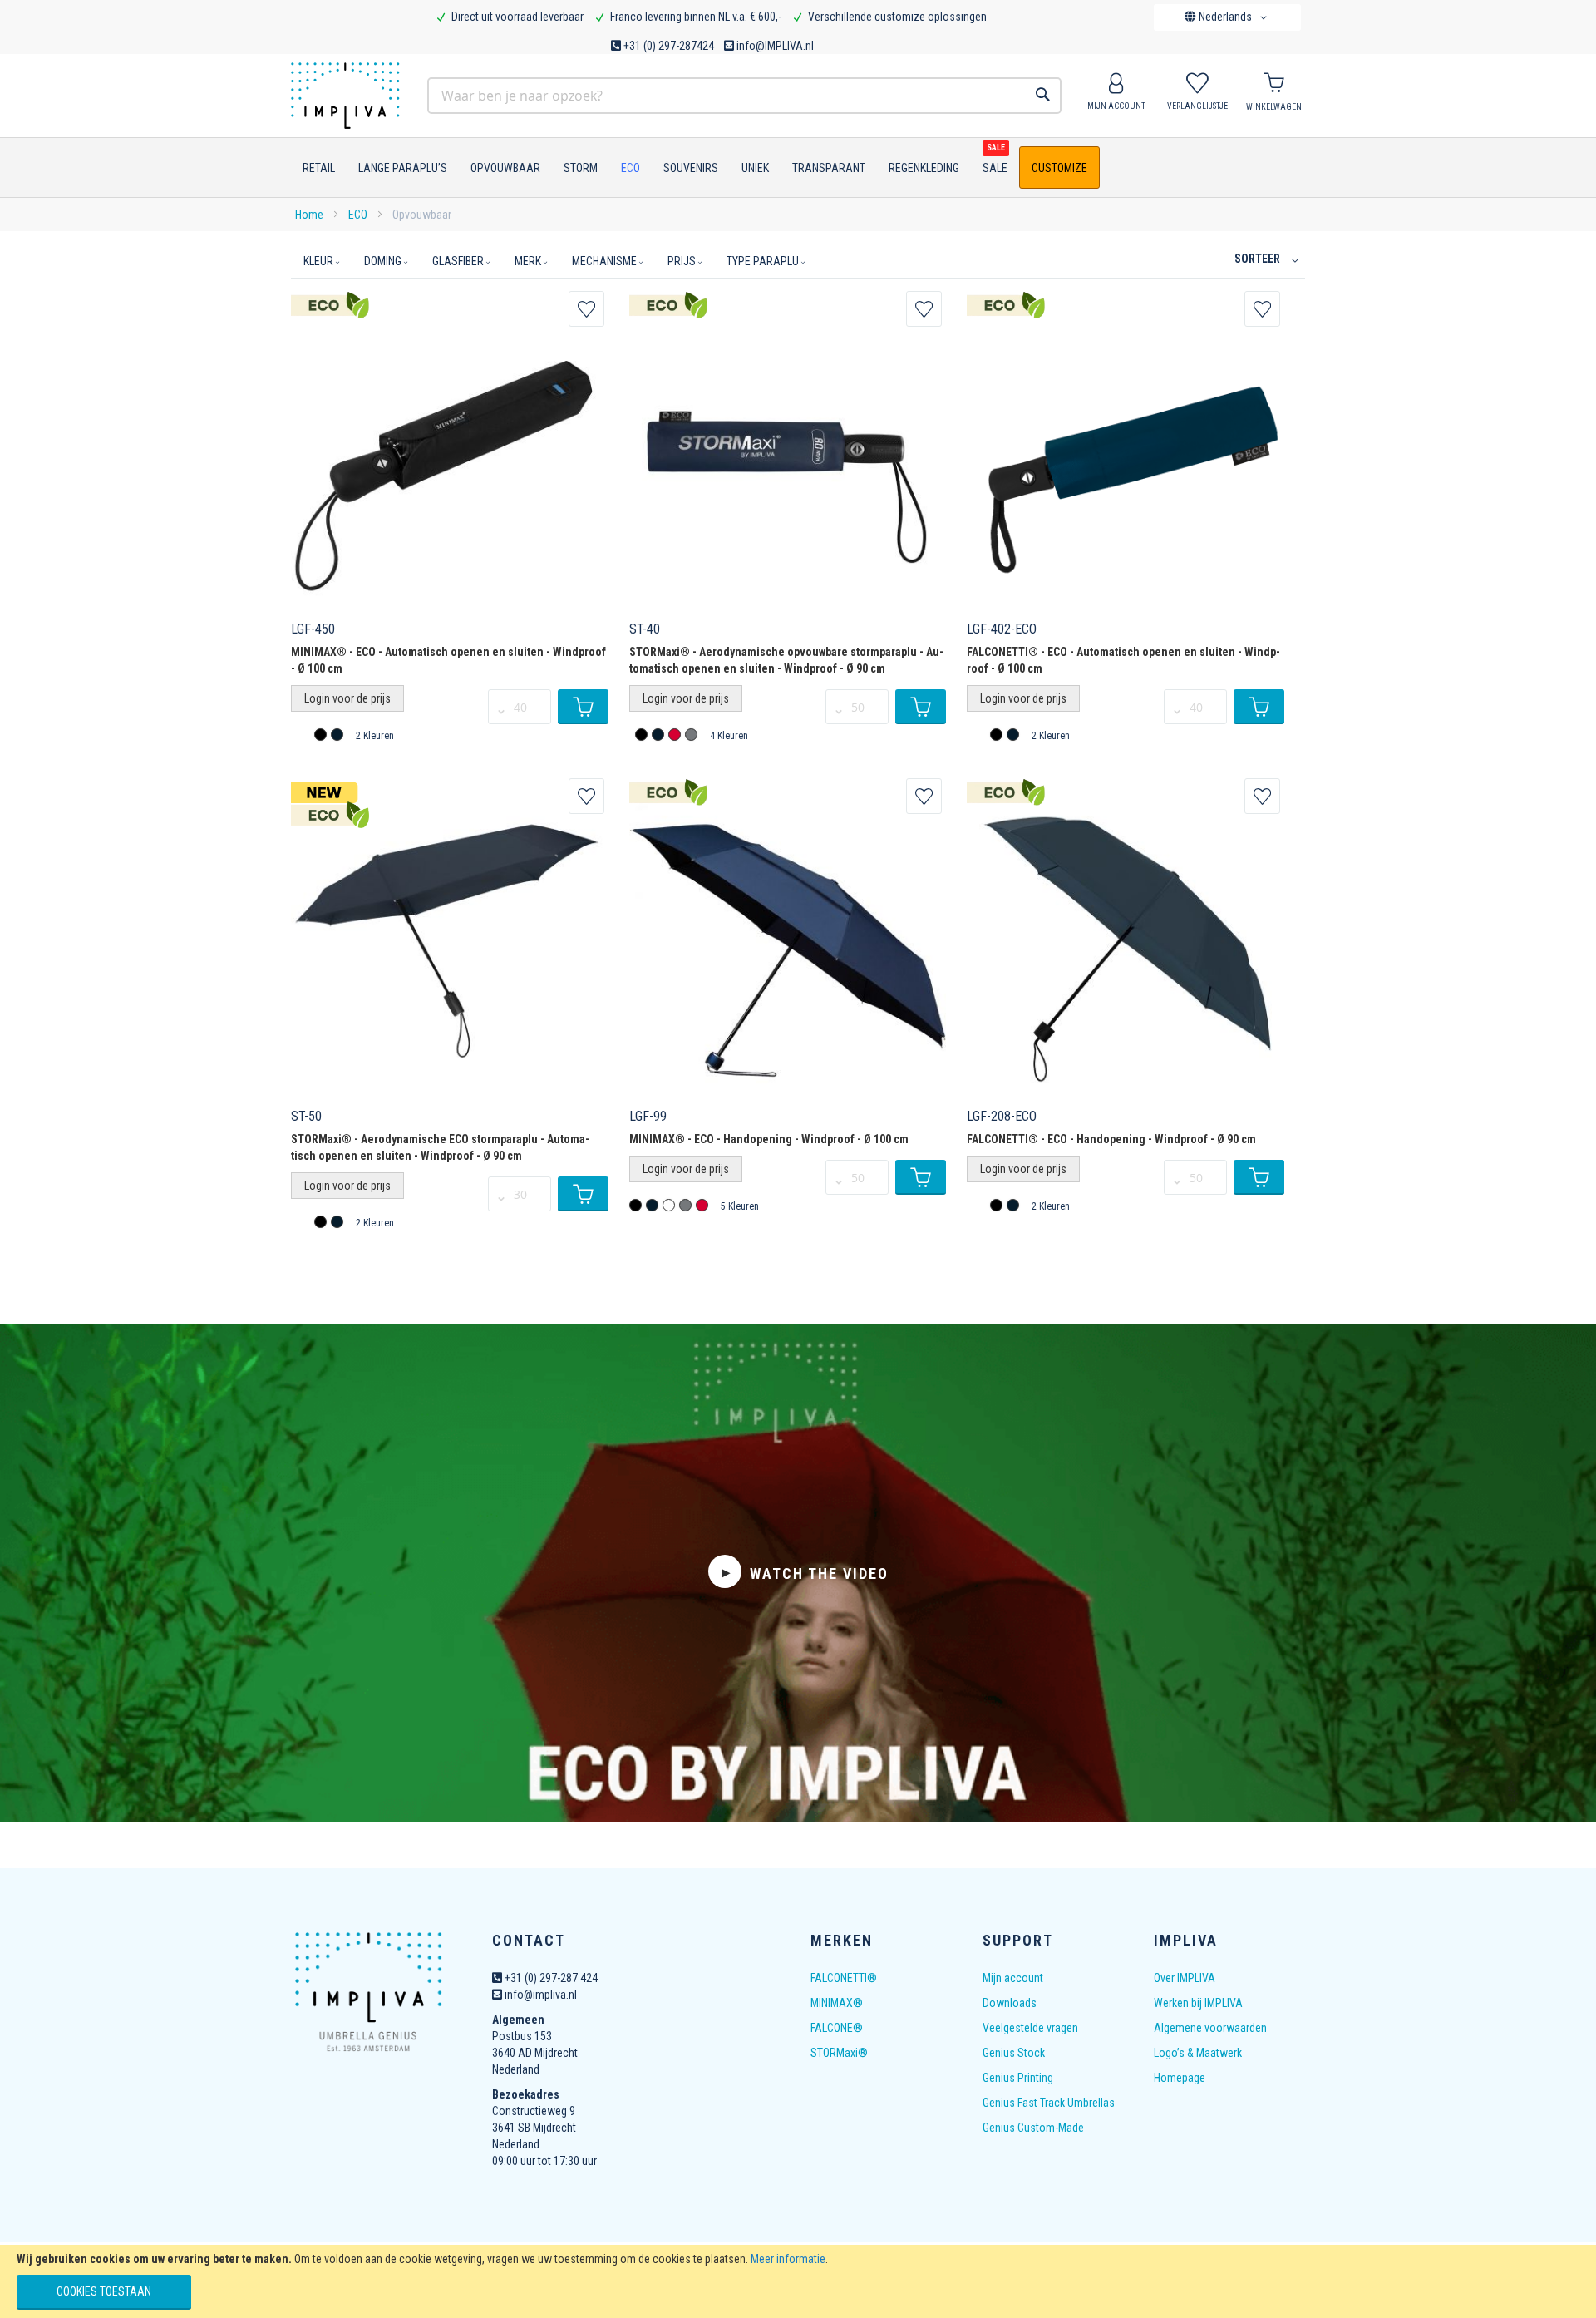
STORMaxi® (839, 2053)
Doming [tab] (383, 261)
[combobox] (744, 96)
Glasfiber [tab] (458, 261)
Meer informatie (788, 2259)
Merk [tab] (528, 261)
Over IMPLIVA (1185, 1978)
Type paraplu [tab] (763, 261)
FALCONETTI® (844, 1978)
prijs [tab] (682, 261)
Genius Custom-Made (1033, 2128)
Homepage (1180, 2078)
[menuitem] (315, 168)
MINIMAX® (837, 2003)
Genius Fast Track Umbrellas (1049, 2103)
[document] (798, 2281)
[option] (320, 735)
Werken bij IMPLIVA (1198, 2003)
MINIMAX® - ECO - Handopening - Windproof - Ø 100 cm (769, 1139)
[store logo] (352, 96)
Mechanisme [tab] (604, 261)
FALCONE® (837, 2028)
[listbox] (331, 737)
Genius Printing (1018, 2078)
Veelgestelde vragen (1030, 2028)
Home (310, 215)
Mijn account (1013, 1978)
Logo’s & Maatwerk (1198, 2053)
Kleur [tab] (318, 261)
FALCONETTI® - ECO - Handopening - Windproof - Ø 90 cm (1111, 1139)
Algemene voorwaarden (1210, 2028)
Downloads (1010, 2003)
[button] (1229, 17)
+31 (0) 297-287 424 (550, 1978)
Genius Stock (1014, 2053)
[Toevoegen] (583, 707)
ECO (359, 215)
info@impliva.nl (539, 1995)
